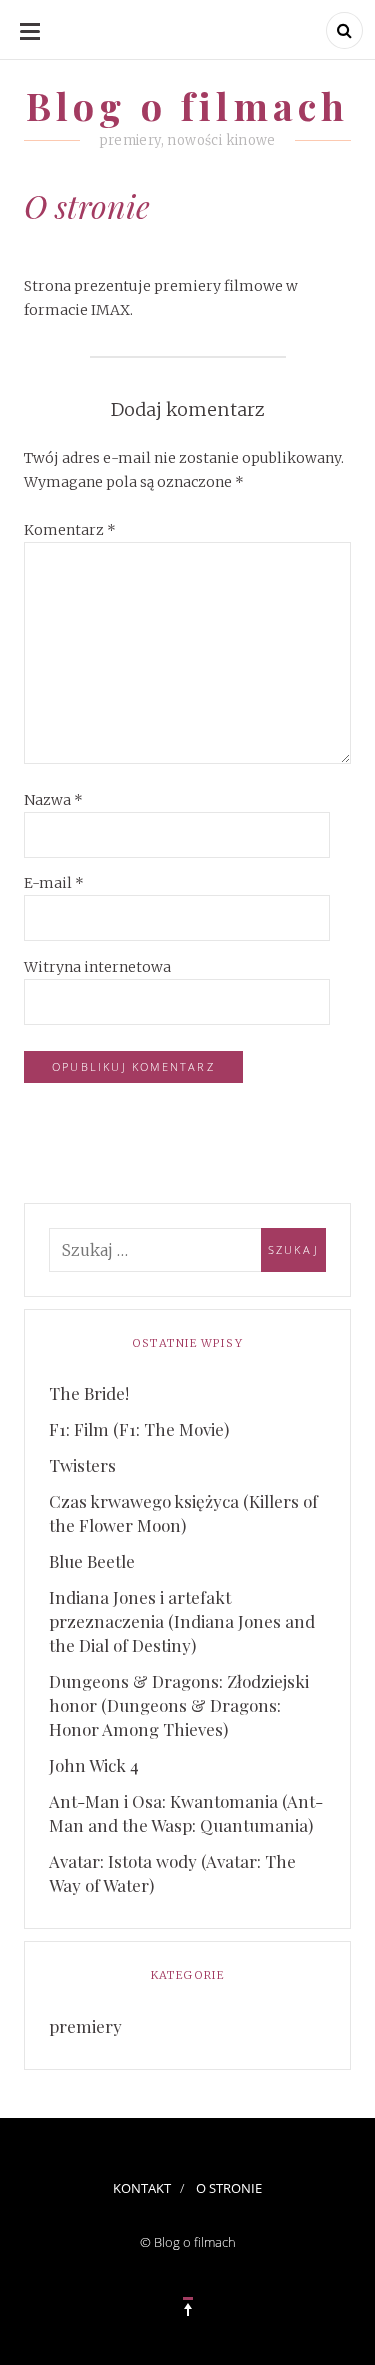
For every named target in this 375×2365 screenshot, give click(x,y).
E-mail (54, 883)
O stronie (229, 2188)
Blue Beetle (92, 1561)
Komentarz (70, 530)
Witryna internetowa (97, 967)
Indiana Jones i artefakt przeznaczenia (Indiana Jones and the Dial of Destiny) (182, 1621)
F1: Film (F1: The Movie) (139, 1429)
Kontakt (142, 2188)
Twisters (82, 1465)
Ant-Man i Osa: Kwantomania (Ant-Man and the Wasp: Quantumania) (186, 1813)
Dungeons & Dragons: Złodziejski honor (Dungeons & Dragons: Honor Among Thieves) (179, 1705)
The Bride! (89, 1393)
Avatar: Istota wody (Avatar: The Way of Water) (172, 1873)
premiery (85, 2026)
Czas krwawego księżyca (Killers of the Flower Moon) (183, 1513)
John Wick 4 (94, 1765)
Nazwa (53, 800)
